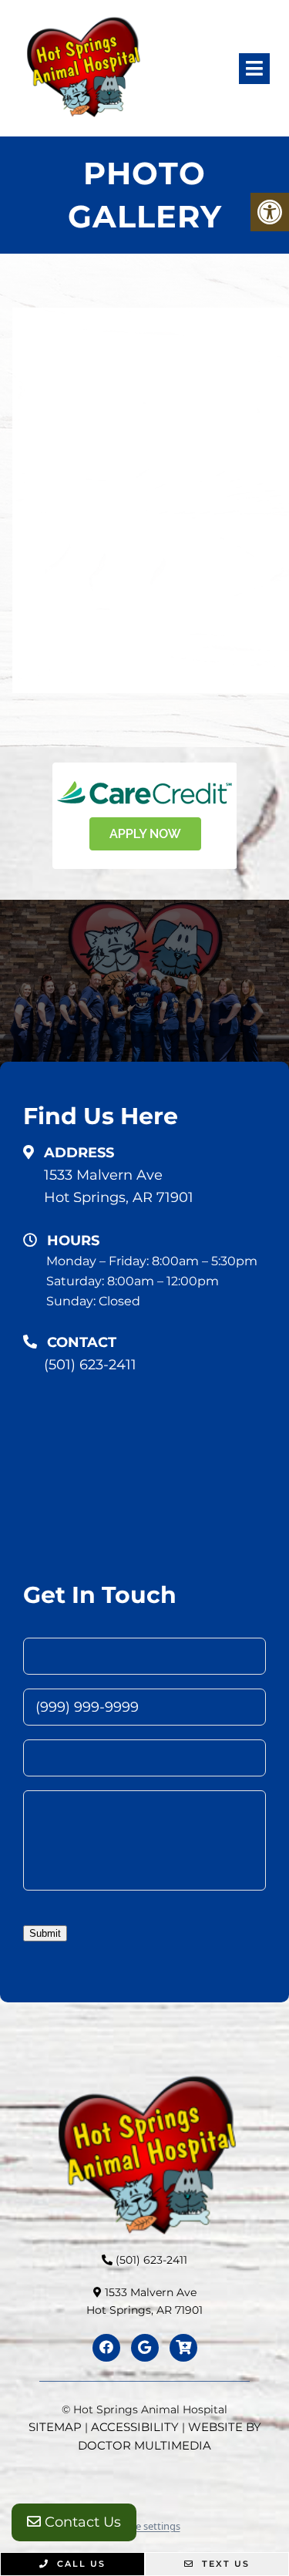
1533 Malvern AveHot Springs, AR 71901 (119, 1186)
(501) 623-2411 (90, 1365)
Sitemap (55, 2427)
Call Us (79, 2564)
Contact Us (81, 2522)
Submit (45, 1933)
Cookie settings (145, 2526)
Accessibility (135, 2427)
